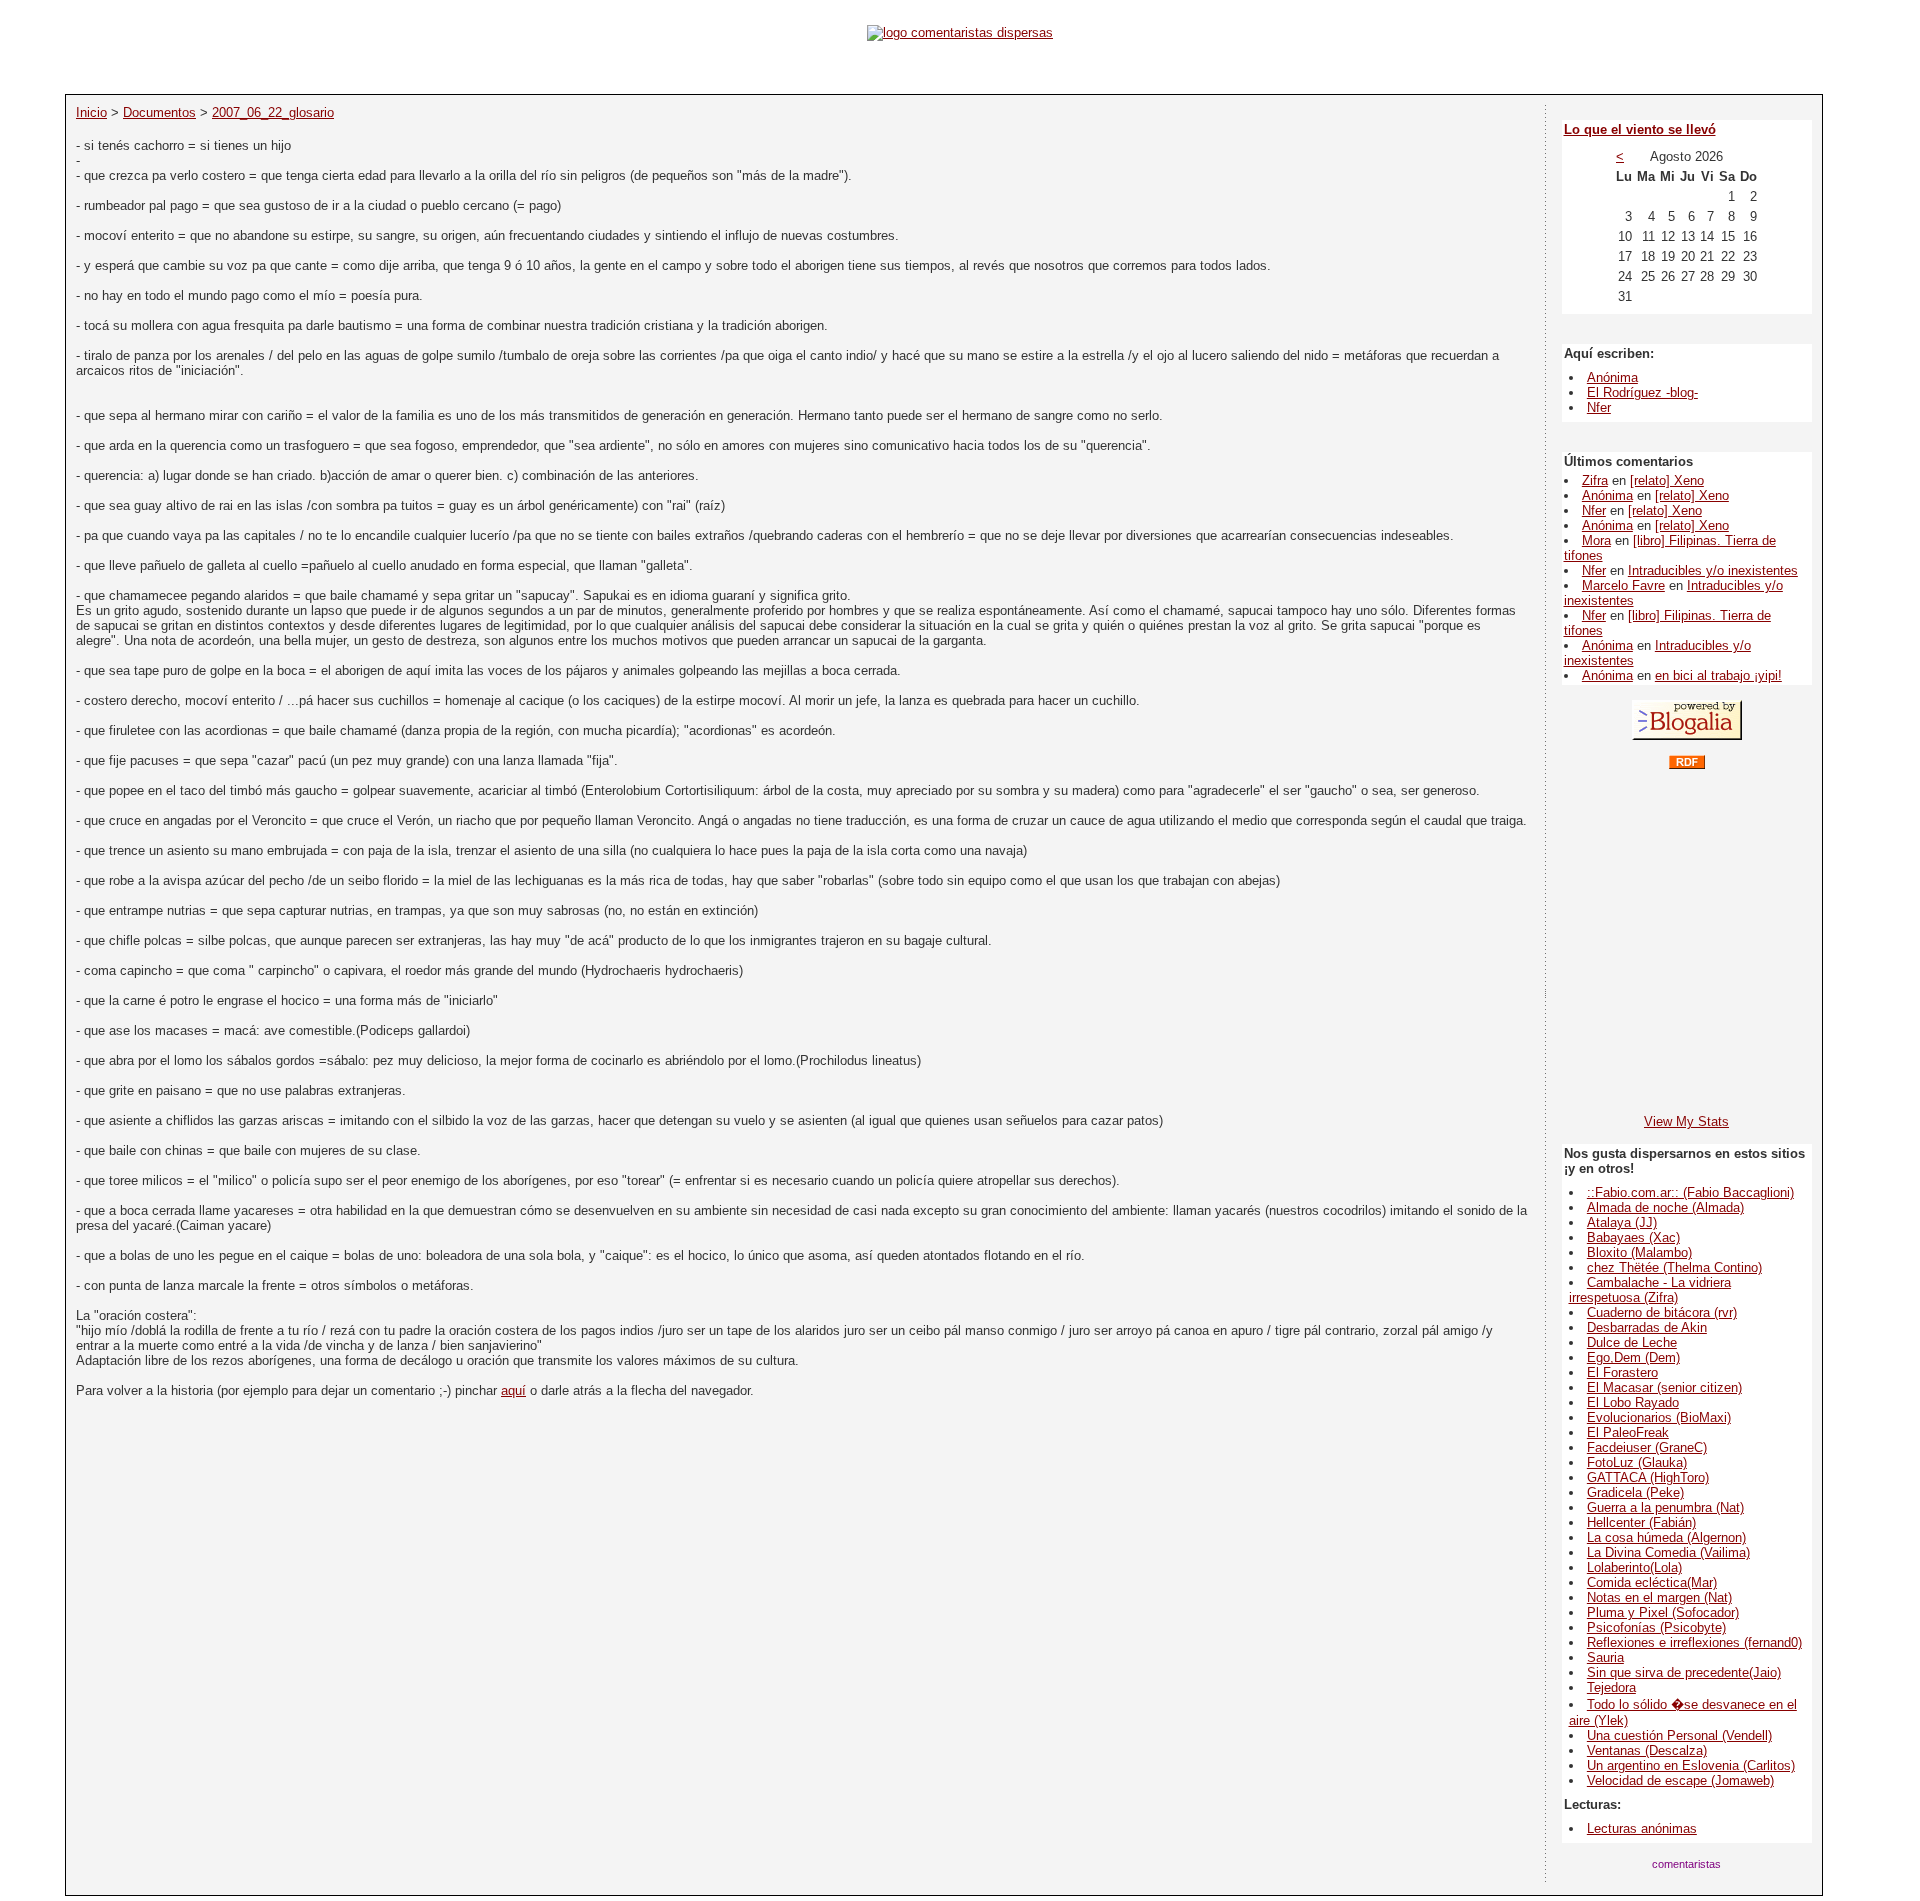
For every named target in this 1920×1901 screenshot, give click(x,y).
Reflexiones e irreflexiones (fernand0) (1694, 1642)
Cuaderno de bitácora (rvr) (1662, 1312)
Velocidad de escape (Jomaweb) (1680, 1780)
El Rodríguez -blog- (1642, 392)
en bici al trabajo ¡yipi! (1718, 675)
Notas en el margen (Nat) (1659, 1597)
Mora (1596, 540)
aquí (513, 1390)
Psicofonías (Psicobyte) (1656, 1627)
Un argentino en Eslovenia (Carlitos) (1691, 1765)
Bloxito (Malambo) (1639, 1252)
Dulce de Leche (1632, 1342)
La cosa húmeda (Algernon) (1666, 1537)
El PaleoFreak (1628, 1432)
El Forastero (1622, 1372)
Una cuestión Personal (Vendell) (1679, 1735)
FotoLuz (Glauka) (1637, 1462)
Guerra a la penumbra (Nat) (1665, 1507)
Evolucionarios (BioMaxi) (1659, 1417)
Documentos (159, 112)
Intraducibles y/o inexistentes (1713, 570)
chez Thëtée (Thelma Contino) (1674, 1267)
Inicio (91, 112)
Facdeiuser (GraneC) (1647, 1447)
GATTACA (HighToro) (1648, 1477)
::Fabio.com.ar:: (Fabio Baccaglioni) (1690, 1192)
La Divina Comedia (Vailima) (1668, 1552)
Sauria (1605, 1657)
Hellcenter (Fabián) (1641, 1522)
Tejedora (1611, 1687)
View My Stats (1686, 1121)
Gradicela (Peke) (1635, 1492)
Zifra (1595, 480)
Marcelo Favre (1623, 585)
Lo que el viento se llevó (1640, 129)
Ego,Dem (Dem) (1633, 1357)
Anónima (1612, 377)
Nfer (1599, 407)
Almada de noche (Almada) (1665, 1207)
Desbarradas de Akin (1647, 1327)
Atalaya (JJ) (1622, 1222)
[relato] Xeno (1667, 480)
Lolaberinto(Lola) (1634, 1567)
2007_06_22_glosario (273, 112)
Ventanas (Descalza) (1647, 1750)
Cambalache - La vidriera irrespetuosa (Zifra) (1650, 1290)
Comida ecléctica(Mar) (1652, 1582)
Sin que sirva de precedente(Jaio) (1684, 1672)
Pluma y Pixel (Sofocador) (1663, 1612)
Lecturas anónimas (1642, 1828)
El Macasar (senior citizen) (1664, 1387)
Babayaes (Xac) (1633, 1237)
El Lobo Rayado (1633, 1402)
